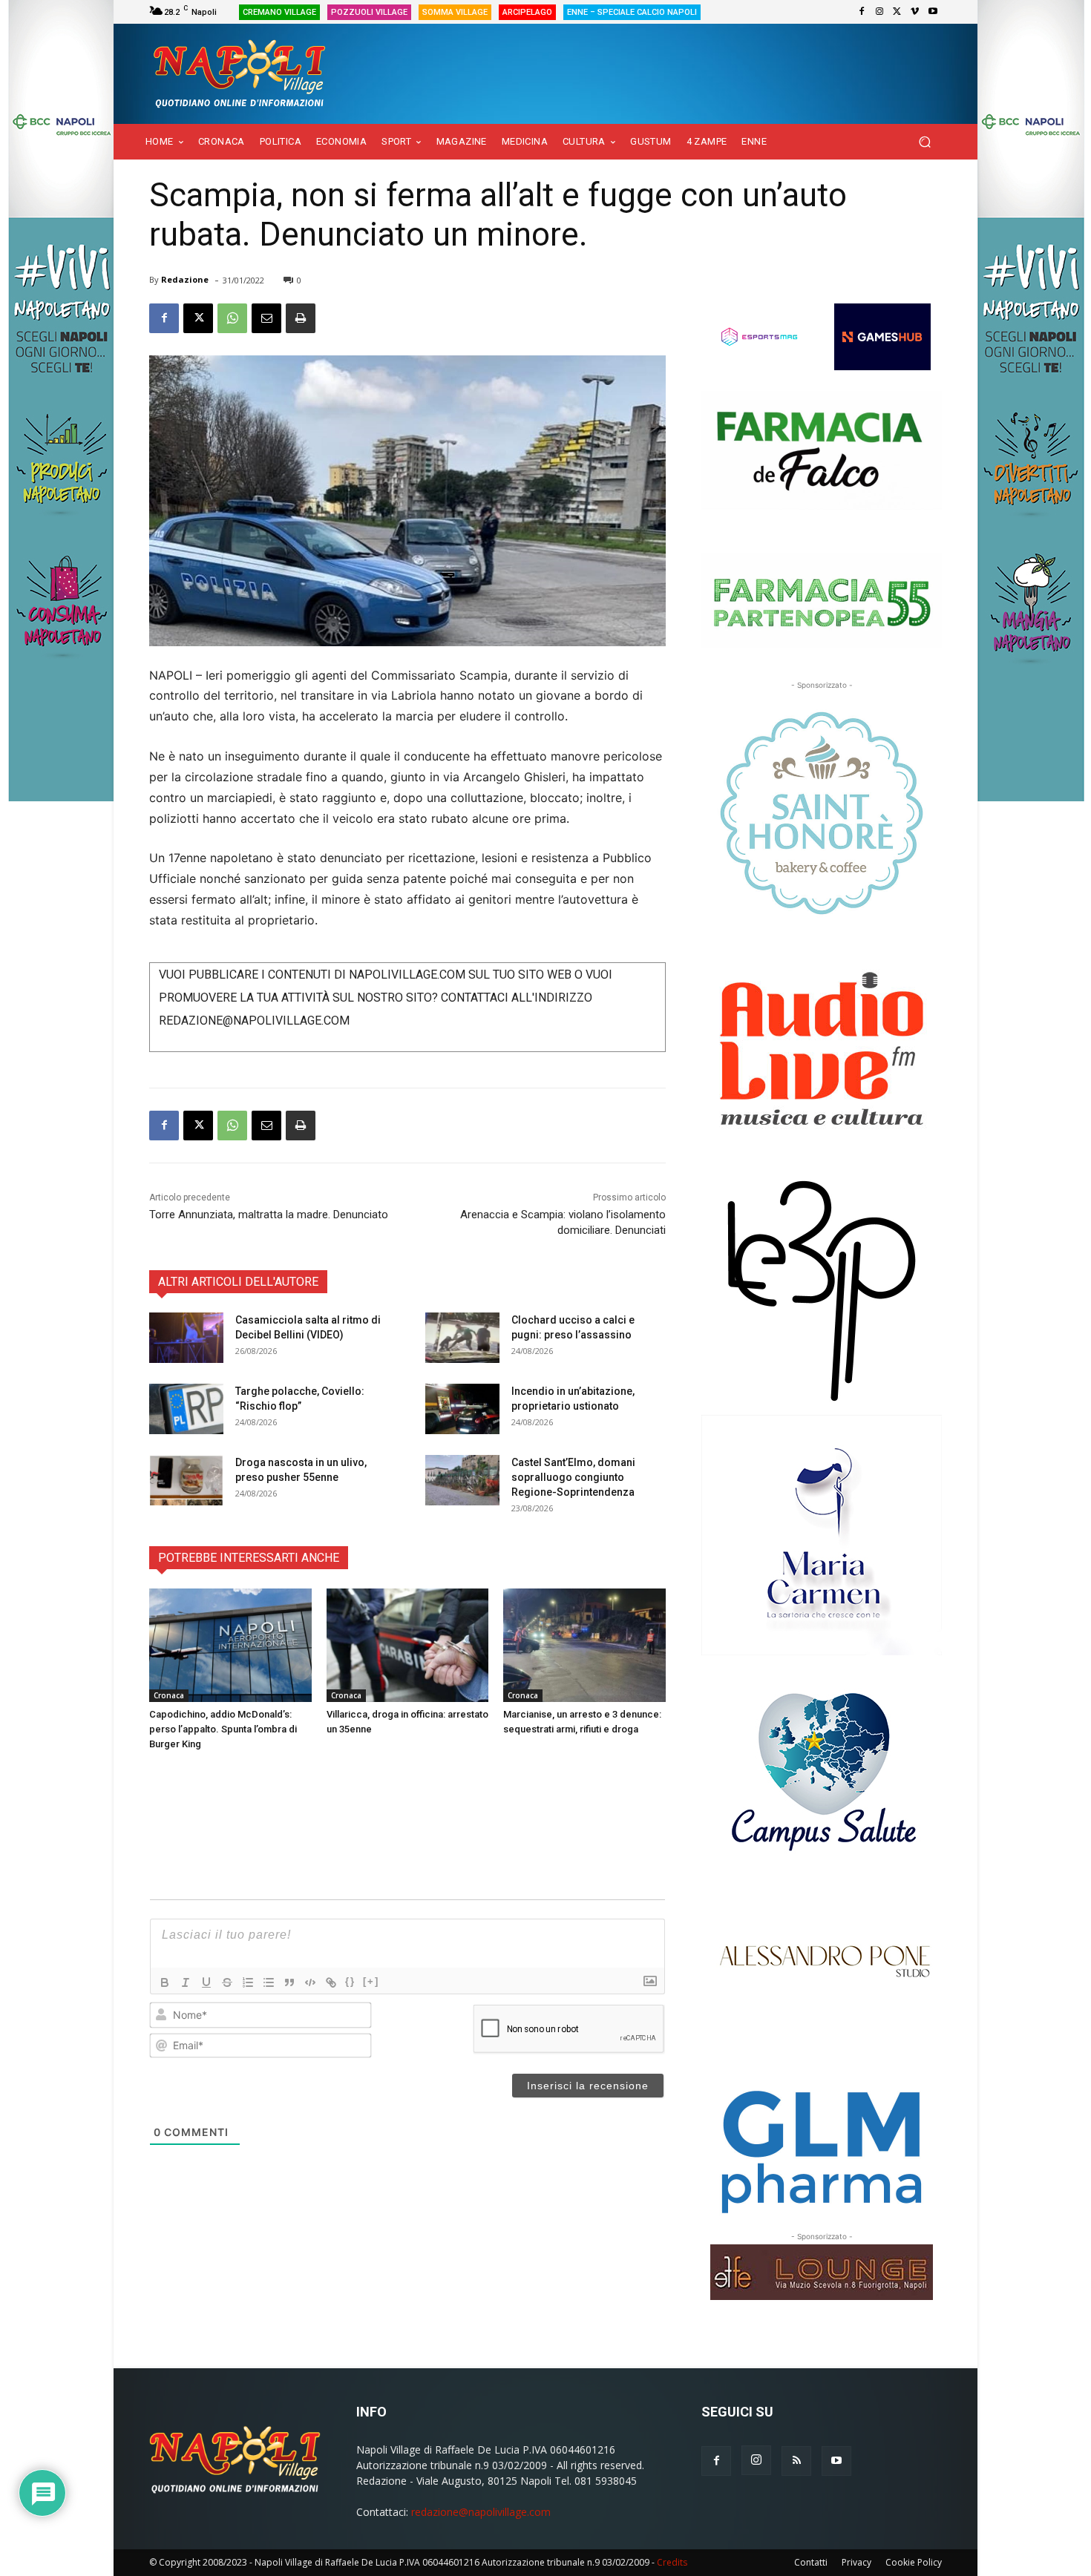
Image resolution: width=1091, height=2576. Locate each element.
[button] (924, 142)
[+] (371, 1981)
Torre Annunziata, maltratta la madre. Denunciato (269, 1215)
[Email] (266, 318)
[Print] (301, 318)
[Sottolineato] (206, 1982)
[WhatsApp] (232, 318)
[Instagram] (879, 12)
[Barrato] (227, 1982)
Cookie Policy (914, 2562)
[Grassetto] (165, 1982)
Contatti (811, 2562)
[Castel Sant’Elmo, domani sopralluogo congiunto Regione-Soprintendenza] (462, 1481)
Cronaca (169, 1695)
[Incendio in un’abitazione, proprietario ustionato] (462, 1409)
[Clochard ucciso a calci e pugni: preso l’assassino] (462, 1338)
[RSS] (796, 2461)
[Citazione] (289, 1982)
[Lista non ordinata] (269, 1982)
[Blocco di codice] (310, 1982)
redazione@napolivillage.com (481, 2512)
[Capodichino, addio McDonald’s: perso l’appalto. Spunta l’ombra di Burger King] (230, 1645)
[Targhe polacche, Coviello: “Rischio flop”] (186, 1409)
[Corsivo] (186, 1982)
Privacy (856, 2562)
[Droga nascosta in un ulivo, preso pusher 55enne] (186, 1481)
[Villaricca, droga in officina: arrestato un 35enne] (408, 1645)
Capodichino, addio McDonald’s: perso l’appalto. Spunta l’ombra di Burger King (223, 1729)
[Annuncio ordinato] (248, 1982)
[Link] (331, 1982)
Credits (672, 2562)
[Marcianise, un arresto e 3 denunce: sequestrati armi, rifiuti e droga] (584, 1645)
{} (350, 1981)
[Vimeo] (915, 12)
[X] (897, 12)
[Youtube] (933, 12)
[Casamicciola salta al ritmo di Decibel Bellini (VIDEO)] (186, 1338)
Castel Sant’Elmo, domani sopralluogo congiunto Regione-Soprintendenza (573, 1477)
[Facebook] (862, 12)
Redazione (185, 279)
